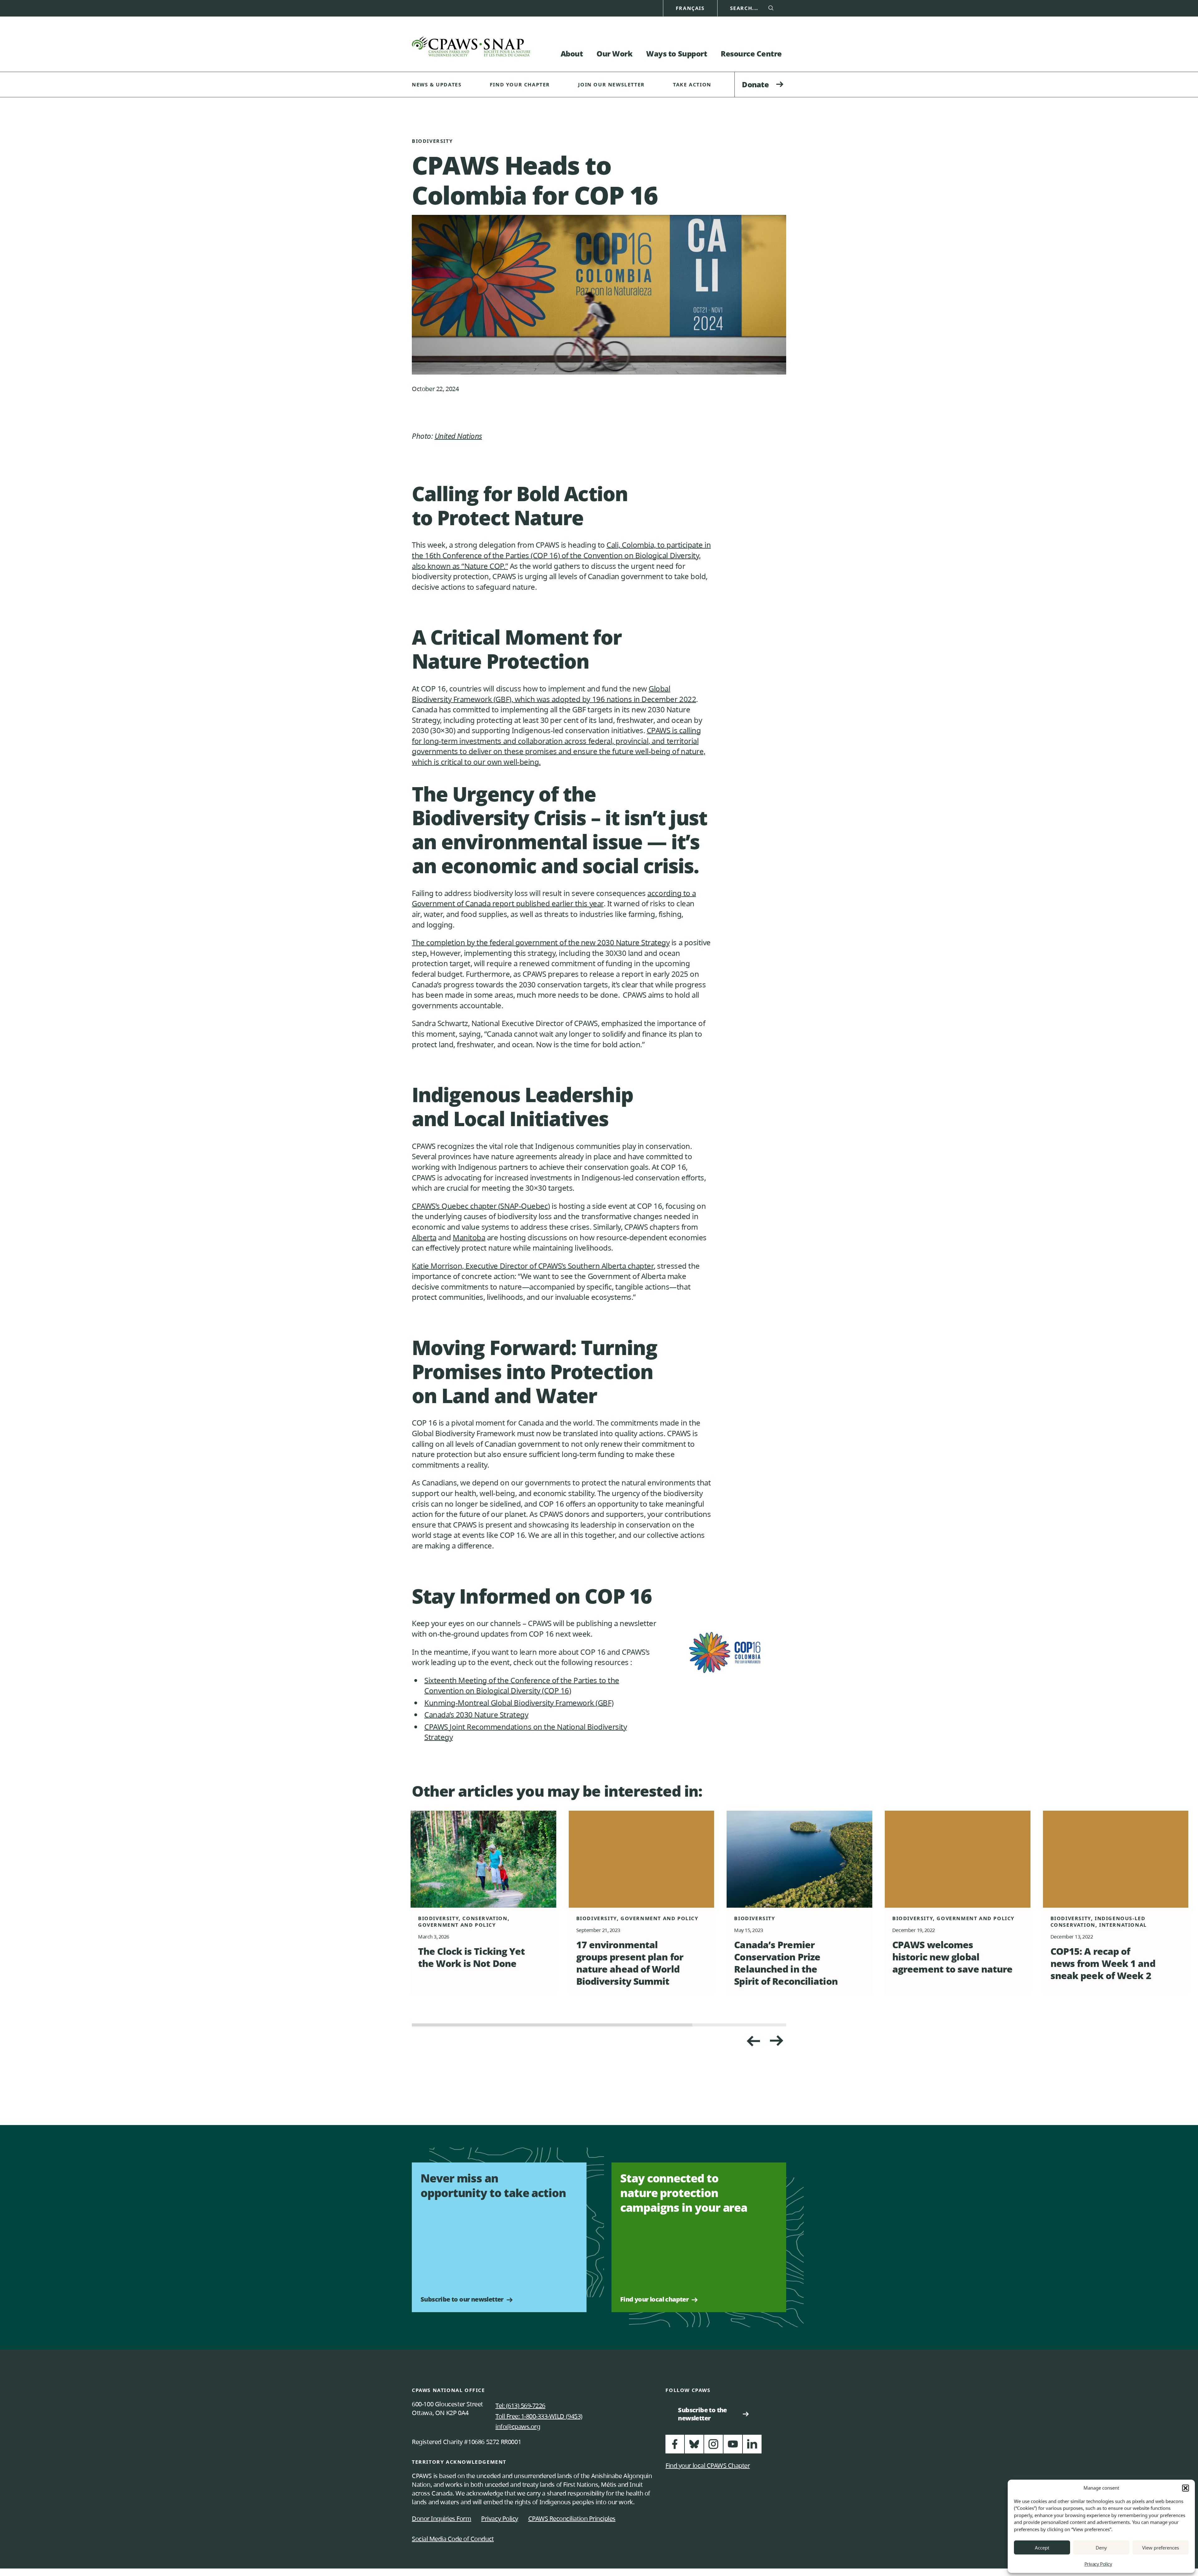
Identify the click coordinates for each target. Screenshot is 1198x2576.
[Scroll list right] (753, 2041)
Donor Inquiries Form (441, 2518)
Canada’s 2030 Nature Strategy (476, 1714)
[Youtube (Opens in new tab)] (733, 2447)
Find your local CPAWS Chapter (708, 2465)
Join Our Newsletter (611, 85)
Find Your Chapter (520, 85)
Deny (1101, 2548)
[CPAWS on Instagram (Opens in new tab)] (713, 2447)
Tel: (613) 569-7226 (520, 2406)
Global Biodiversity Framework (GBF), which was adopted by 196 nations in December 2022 (554, 694)
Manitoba (469, 1237)
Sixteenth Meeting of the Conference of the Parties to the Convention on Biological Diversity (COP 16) (522, 1685)
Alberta (424, 1237)
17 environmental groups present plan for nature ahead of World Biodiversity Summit (630, 1963)
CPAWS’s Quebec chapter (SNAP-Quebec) (481, 1206)
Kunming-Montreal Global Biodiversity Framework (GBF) (519, 1703)
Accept (1042, 2548)
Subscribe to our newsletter (462, 2299)
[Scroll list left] (777, 2041)
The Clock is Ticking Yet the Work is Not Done (471, 1957)
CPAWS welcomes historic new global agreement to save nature (952, 1957)
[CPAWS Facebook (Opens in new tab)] (675, 2447)
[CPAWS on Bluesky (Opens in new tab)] (694, 2447)
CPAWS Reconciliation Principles (572, 2518)
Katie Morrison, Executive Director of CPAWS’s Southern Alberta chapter (533, 1266)
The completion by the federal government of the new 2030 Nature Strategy (541, 942)
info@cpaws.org (518, 2426)
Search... (744, 8)
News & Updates (437, 85)
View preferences (1161, 2548)
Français (690, 8)
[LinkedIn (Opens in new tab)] (752, 2447)
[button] (1186, 2488)
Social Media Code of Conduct (453, 2539)
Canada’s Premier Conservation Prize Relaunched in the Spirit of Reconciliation (786, 1963)
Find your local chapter (654, 2299)
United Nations (458, 436)
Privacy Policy (1098, 2564)
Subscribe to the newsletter (705, 2414)
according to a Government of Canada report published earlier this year (554, 898)
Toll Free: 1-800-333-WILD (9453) (539, 2416)
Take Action (692, 85)
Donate (755, 84)
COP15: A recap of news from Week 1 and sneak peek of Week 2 (1103, 1963)
